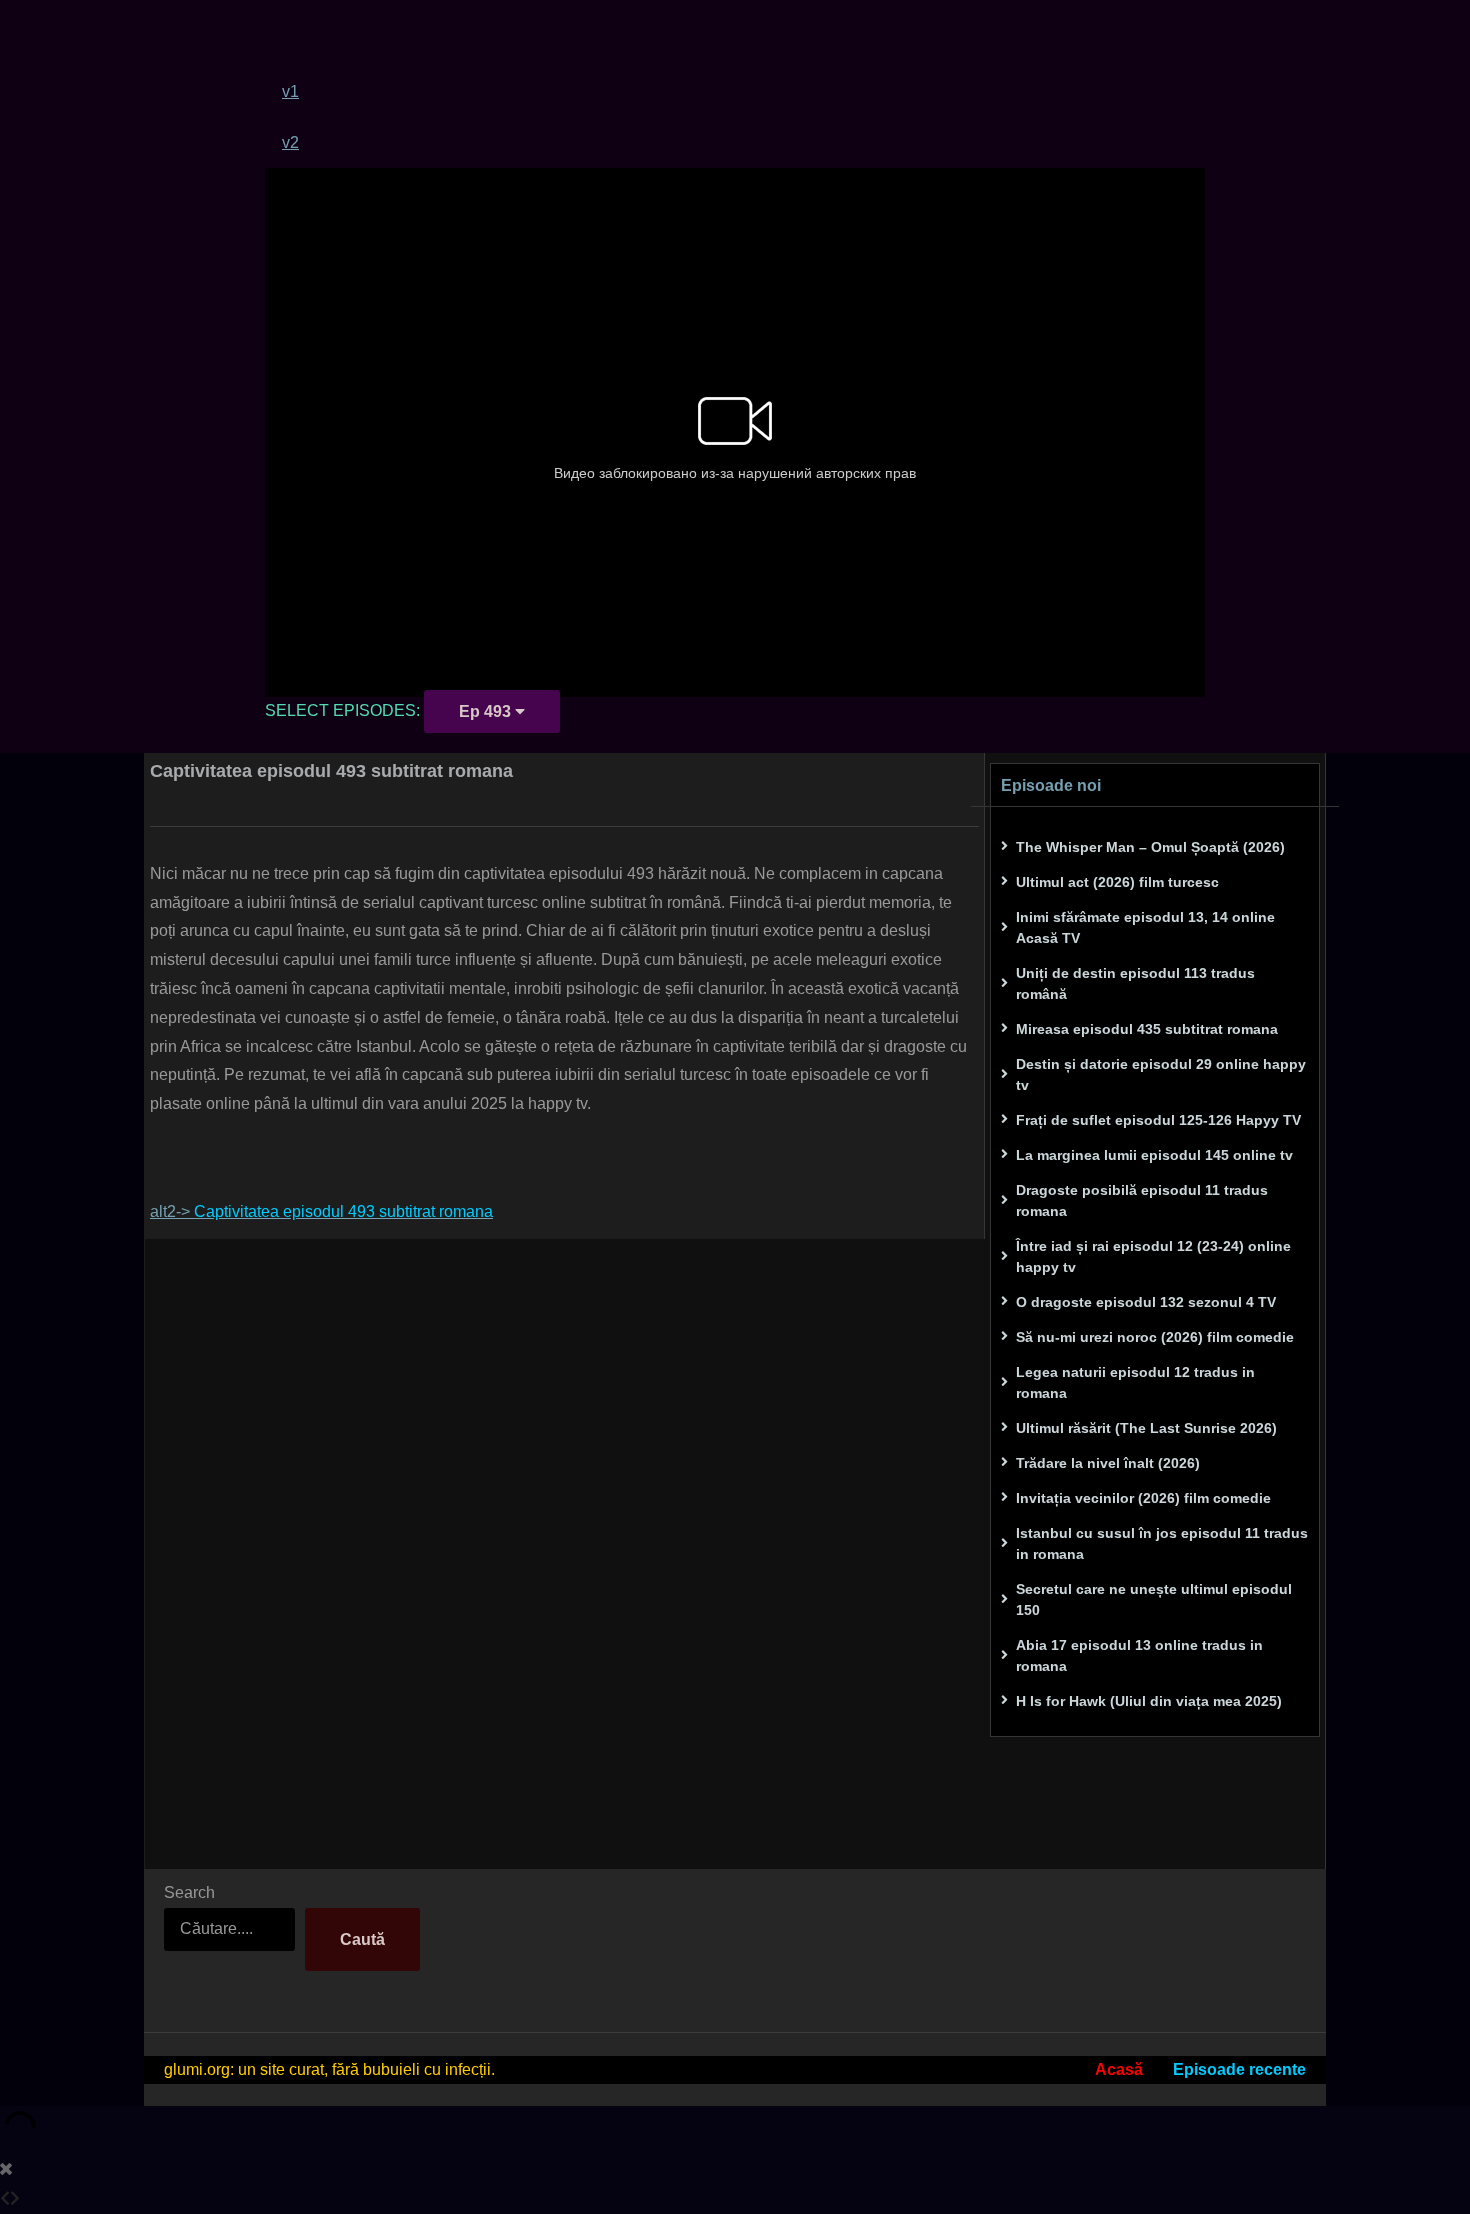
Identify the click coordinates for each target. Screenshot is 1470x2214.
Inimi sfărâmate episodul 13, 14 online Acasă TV (1145, 927)
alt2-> (321, 1211)
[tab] (743, 91)
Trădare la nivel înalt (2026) (1108, 1463)
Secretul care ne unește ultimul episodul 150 (1154, 1599)
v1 (290, 91)
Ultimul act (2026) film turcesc (1117, 882)
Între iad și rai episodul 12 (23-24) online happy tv (1153, 1256)
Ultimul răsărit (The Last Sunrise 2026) (1146, 1428)
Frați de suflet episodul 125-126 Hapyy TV (1158, 1120)
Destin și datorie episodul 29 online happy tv (1161, 1074)
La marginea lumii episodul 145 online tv (1154, 1155)
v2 (290, 142)
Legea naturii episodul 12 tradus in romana (1135, 1382)
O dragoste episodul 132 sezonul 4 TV (1146, 1302)
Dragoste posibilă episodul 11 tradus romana (1142, 1200)
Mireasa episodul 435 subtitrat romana (1147, 1029)
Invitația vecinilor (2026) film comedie (1143, 1498)
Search (189, 1892)
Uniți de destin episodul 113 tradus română (1135, 983)
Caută (362, 1939)
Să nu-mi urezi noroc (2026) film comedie (1155, 1337)
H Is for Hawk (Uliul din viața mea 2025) (1149, 1701)
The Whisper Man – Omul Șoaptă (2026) (1150, 847)
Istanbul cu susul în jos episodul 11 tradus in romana (1162, 1543)
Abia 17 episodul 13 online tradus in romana (1139, 1655)
